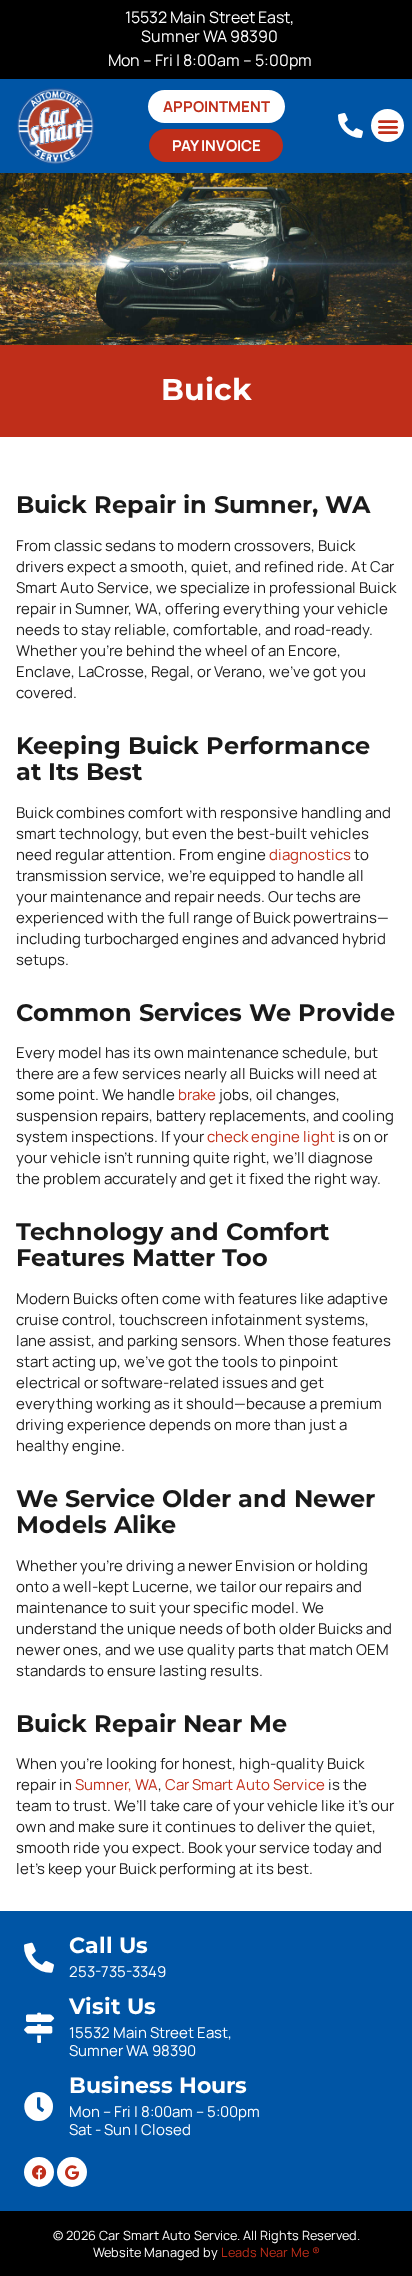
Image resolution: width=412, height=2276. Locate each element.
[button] (387, 125)
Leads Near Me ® (270, 2252)
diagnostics (310, 854)
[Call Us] (39, 1958)
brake (197, 1094)
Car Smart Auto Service (245, 1784)
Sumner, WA (116, 1784)
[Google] (72, 2172)
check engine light (271, 1136)
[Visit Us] (39, 2028)
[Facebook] (39, 2172)
